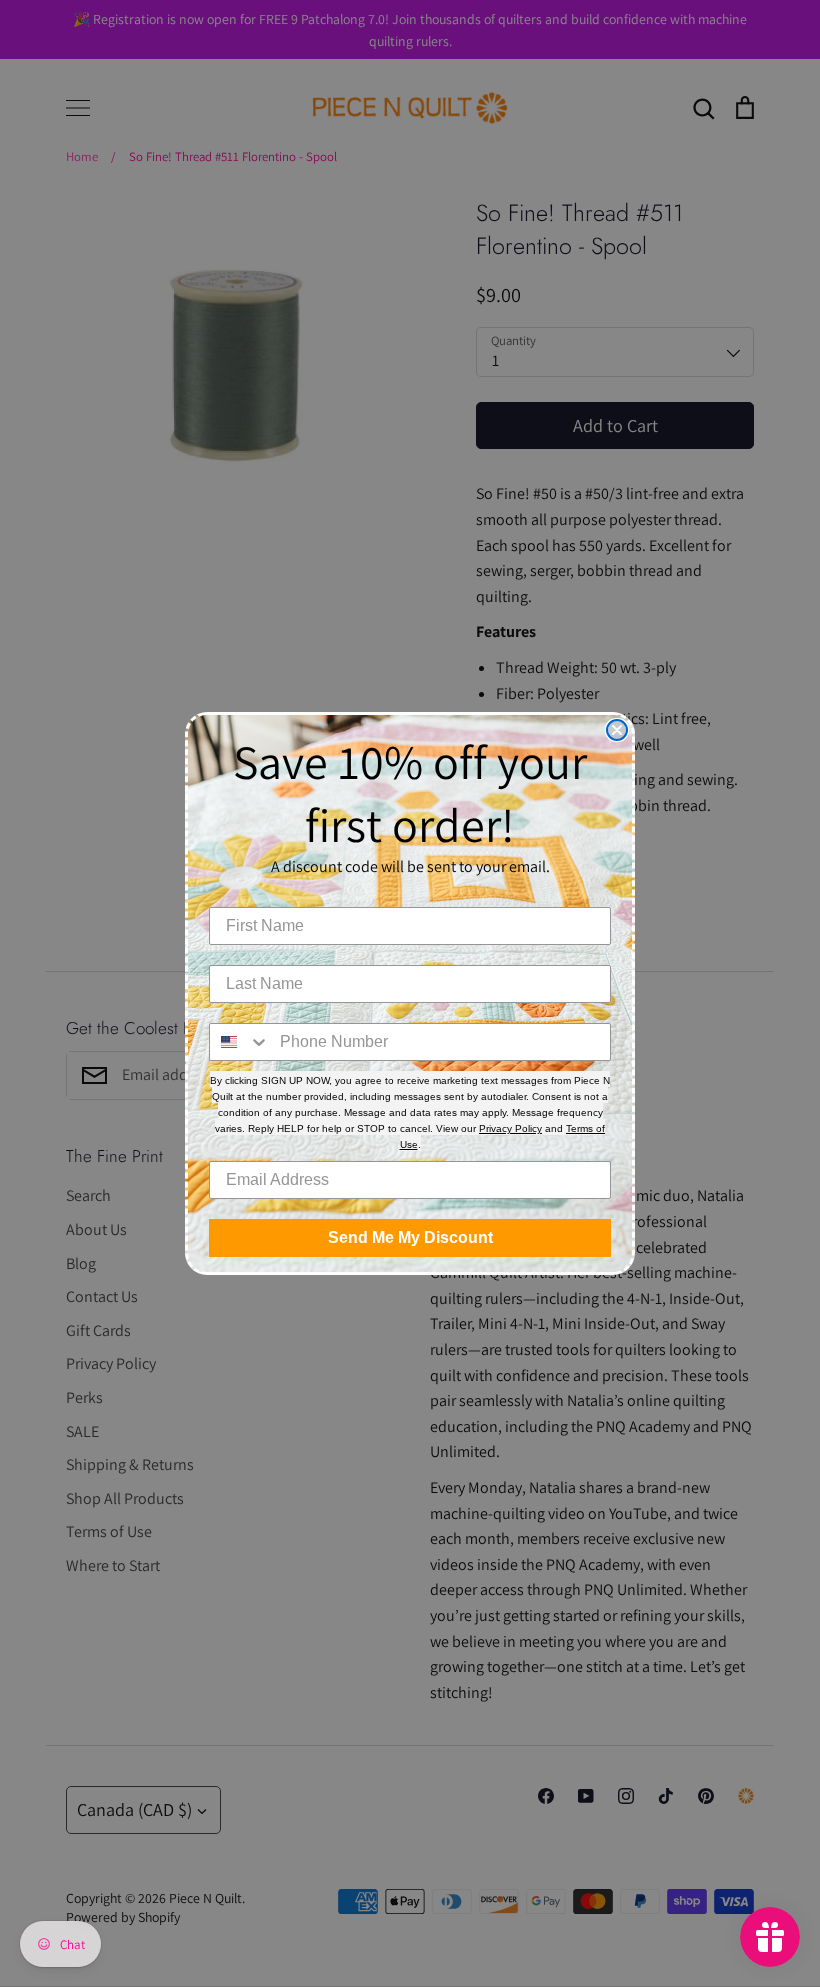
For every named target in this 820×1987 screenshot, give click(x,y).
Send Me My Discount (410, 1237)
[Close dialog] (617, 730)
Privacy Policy (510, 1128)
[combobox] (240, 1042)
